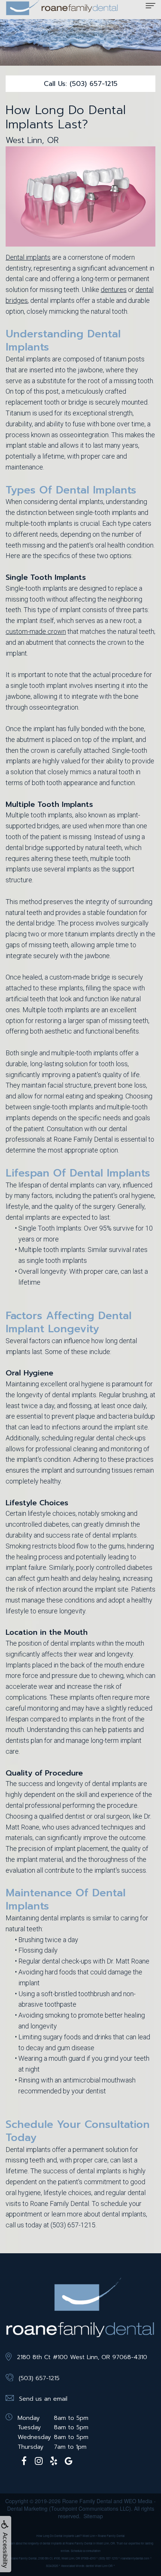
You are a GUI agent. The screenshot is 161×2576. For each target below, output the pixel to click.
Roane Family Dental (87, 2501)
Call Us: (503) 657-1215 (81, 84)
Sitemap (93, 2516)
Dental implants (28, 257)
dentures (114, 290)
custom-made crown (36, 631)
